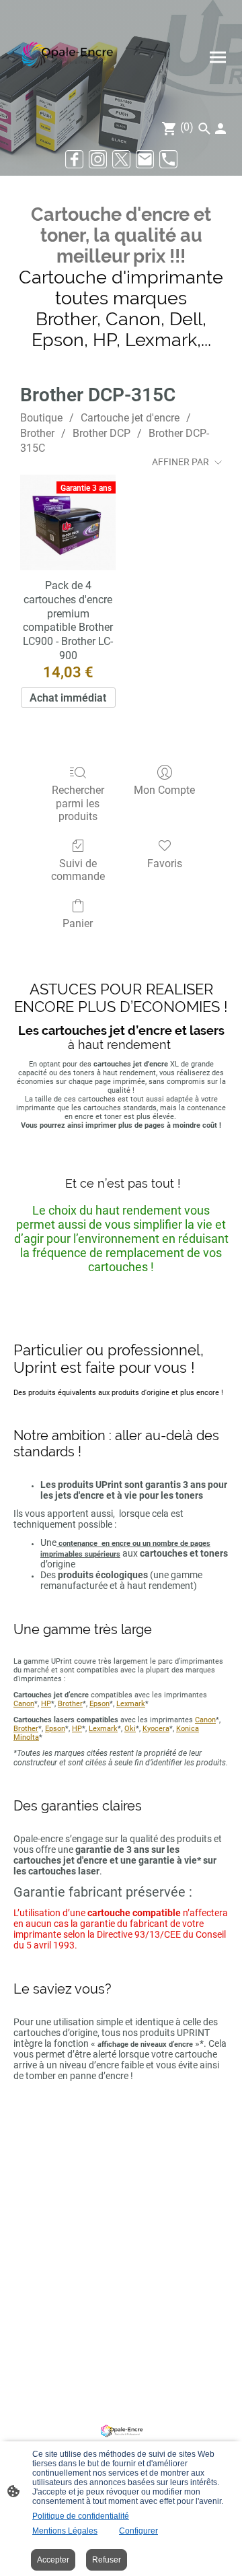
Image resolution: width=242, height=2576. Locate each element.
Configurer (138, 2531)
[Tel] (168, 159)
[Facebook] (74, 159)
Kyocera (156, 1729)
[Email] (145, 159)
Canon (24, 1704)
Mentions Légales (65, 2531)
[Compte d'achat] (220, 129)
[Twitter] (121, 159)
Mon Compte (164, 790)
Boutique (41, 418)
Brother (37, 433)
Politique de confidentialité (81, 2516)
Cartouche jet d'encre (130, 418)
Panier (78, 923)
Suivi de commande (78, 870)
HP (46, 1704)
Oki (130, 1729)
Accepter (53, 2560)
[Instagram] (98, 159)
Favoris (165, 863)
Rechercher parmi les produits (78, 803)
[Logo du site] (66, 57)
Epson (99, 1704)
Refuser (107, 2560)
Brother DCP (102, 433)
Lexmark (131, 1704)
